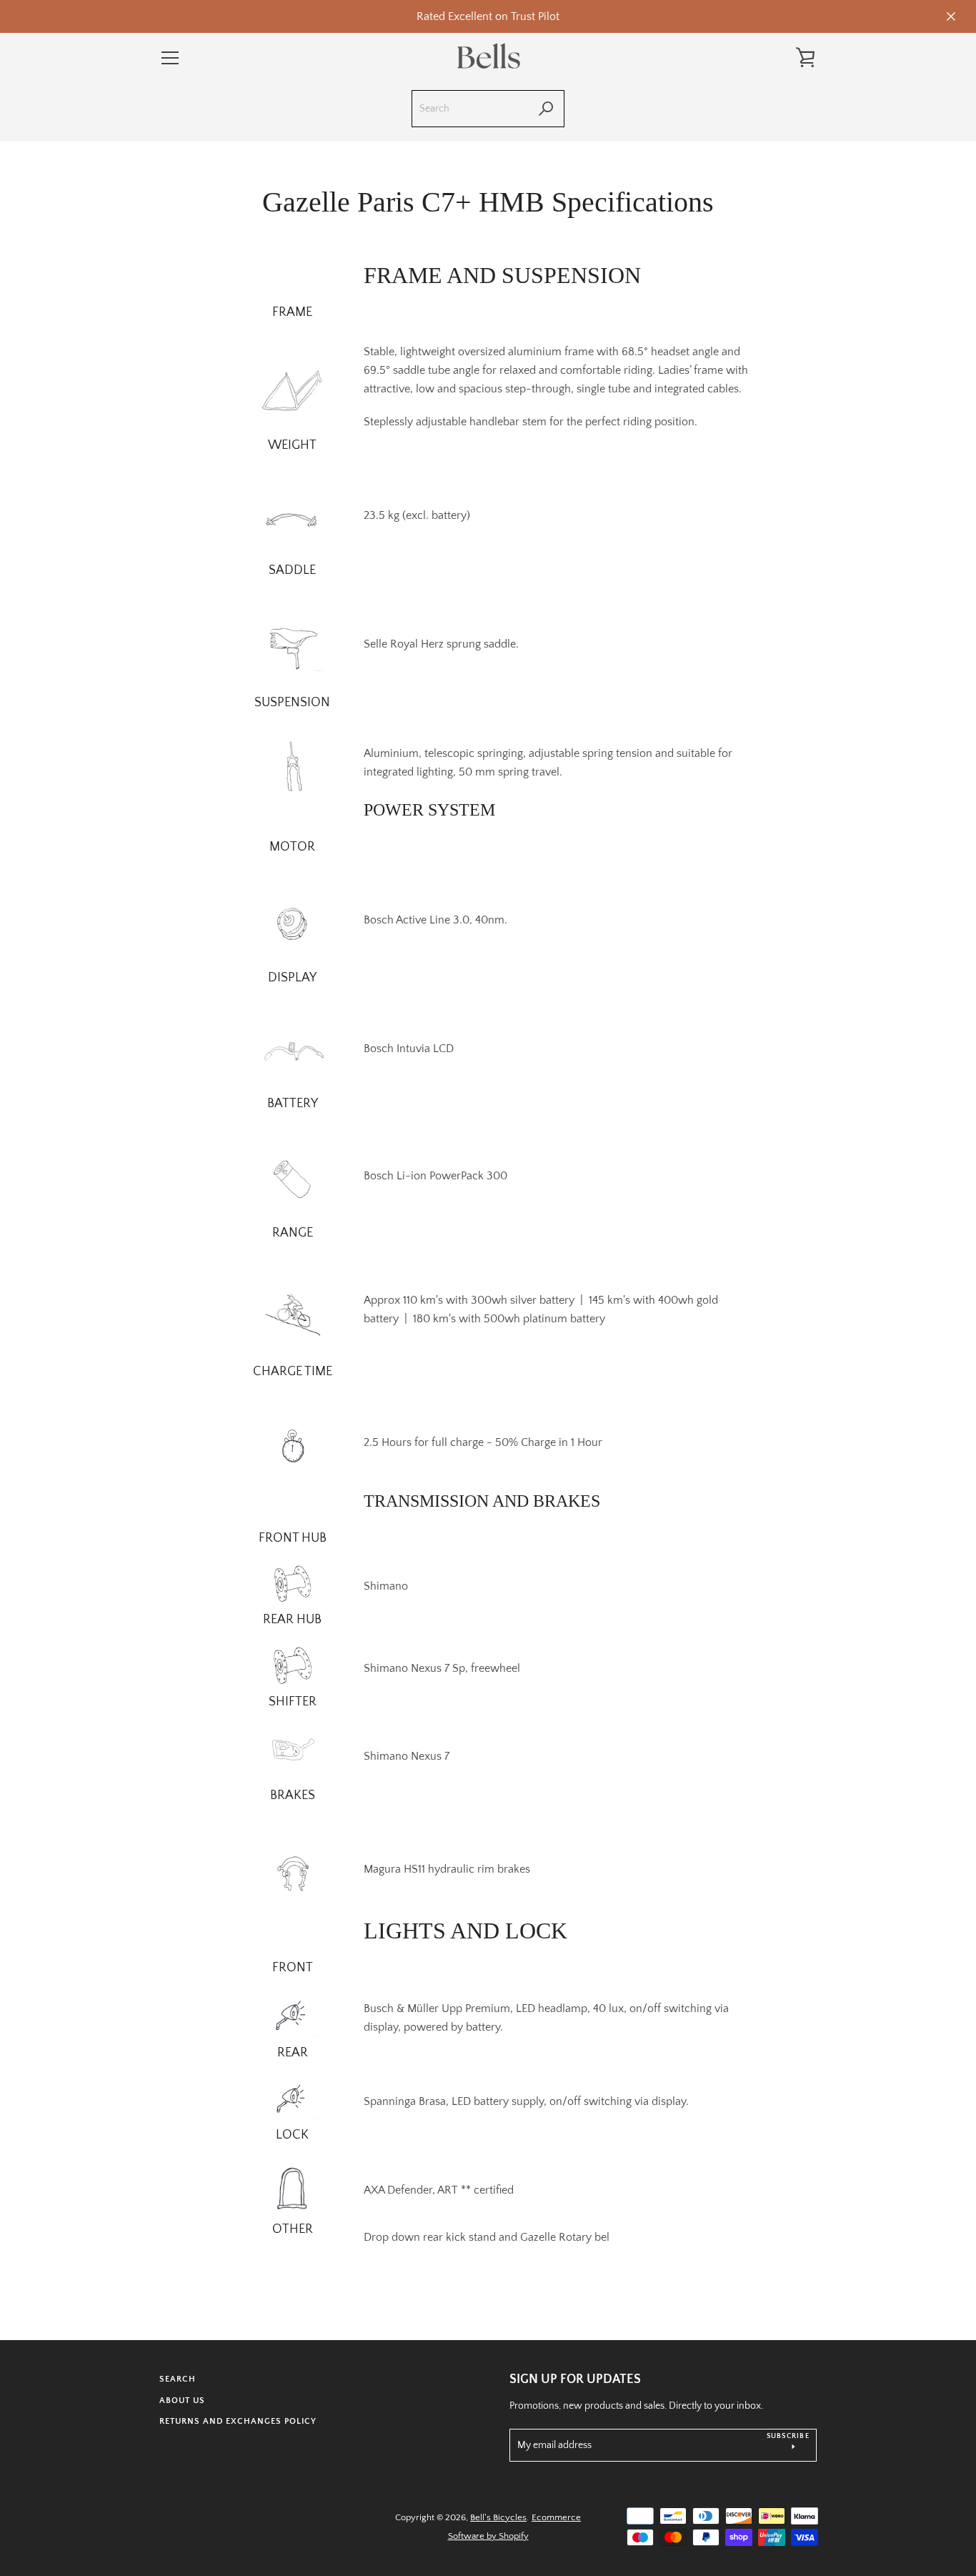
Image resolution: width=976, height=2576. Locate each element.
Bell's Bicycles (498, 2517)
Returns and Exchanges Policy (238, 2421)
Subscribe (788, 2436)
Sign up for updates (575, 2379)
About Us (182, 2401)
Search (178, 2379)
